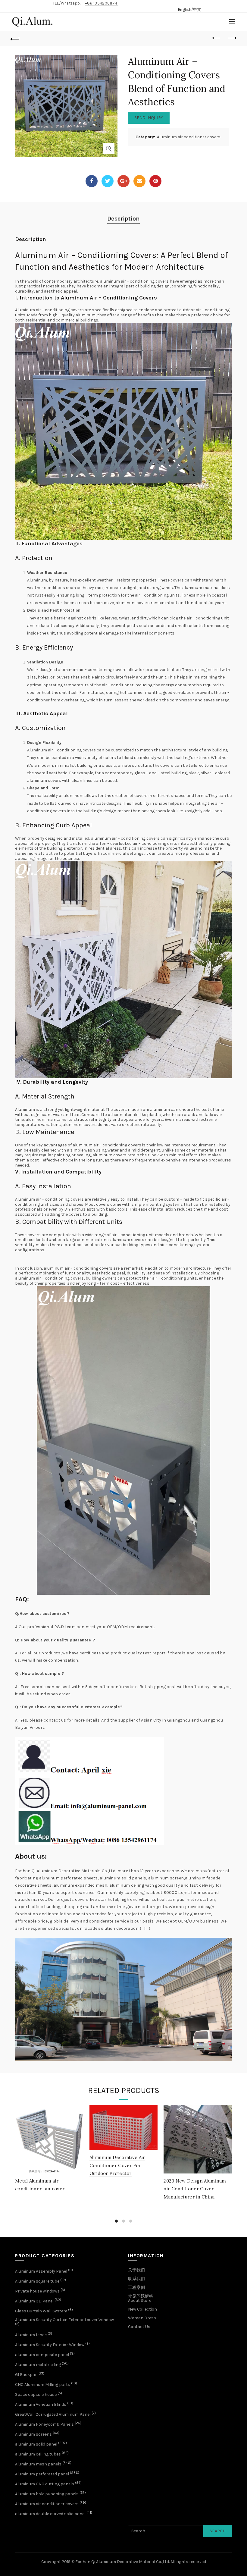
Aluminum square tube (37, 2281)
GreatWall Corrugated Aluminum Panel (53, 2414)
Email (139, 181)
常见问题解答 (141, 2296)
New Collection (142, 2309)
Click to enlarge (109, 149)
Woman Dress (142, 2318)
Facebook (92, 181)
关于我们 (136, 2270)
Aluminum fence (31, 2335)
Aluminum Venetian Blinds (41, 2404)
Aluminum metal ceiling (38, 2365)
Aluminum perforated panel (42, 2474)
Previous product (217, 38)
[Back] (15, 38)
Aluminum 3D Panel (34, 2301)
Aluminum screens (33, 2434)
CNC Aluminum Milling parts (43, 2385)
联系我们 (136, 2279)
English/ (186, 9)
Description (123, 219)
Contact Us (139, 2327)
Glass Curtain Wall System (41, 2311)
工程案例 (136, 2288)
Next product (232, 38)
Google (123, 181)
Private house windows (37, 2291)
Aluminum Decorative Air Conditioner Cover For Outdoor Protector (117, 2165)
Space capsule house (36, 2394)
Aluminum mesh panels (38, 2464)
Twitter (108, 181)
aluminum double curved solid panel (50, 2514)
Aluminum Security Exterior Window (50, 2345)
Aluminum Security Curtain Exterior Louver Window (64, 2320)
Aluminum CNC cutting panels (45, 2484)
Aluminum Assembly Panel (41, 2271)
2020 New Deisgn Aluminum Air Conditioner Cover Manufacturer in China (195, 2189)
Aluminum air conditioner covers (189, 137)
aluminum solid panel (36, 2444)
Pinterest (155, 181)
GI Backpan (26, 2375)
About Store (140, 2300)
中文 (197, 9)
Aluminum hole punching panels (47, 2494)
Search (218, 2531)
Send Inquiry (149, 118)
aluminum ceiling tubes (38, 2454)
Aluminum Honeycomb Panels (44, 2424)
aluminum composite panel (42, 2355)
